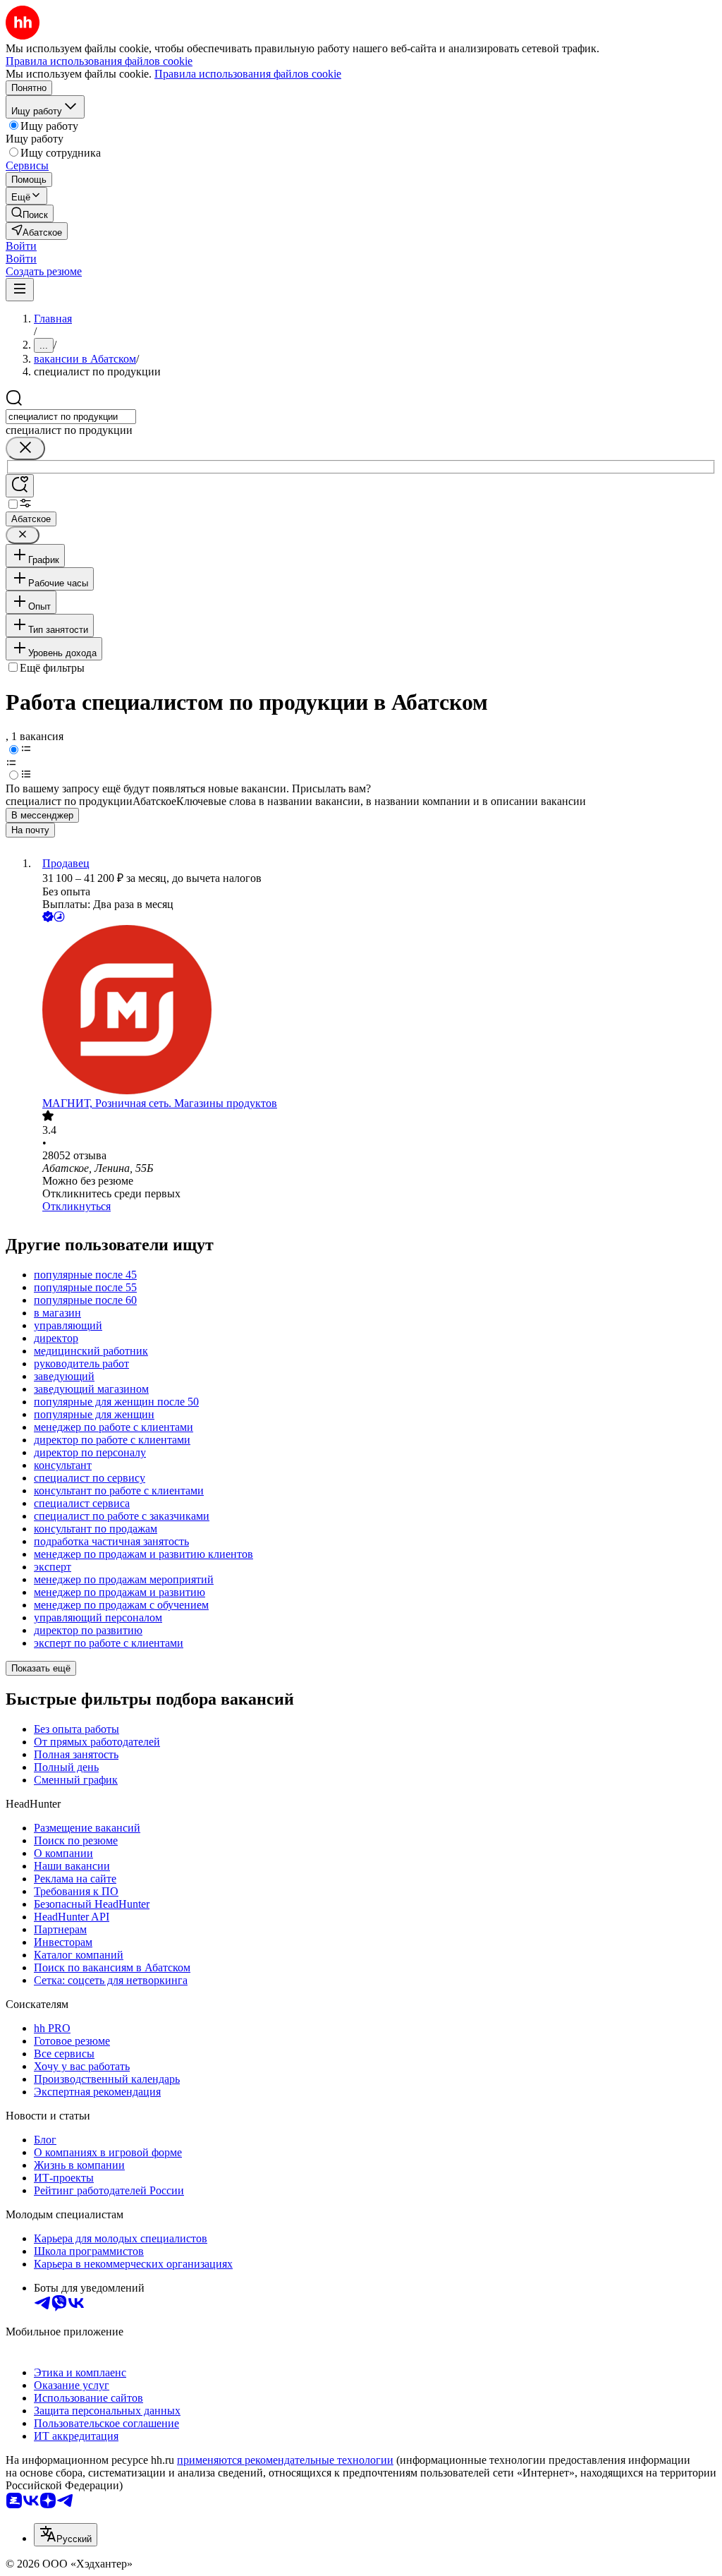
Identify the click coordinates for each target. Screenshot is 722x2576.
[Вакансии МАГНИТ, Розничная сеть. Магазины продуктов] (375, 1011)
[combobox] (71, 417)
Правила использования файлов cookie (248, 74)
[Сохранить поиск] (20, 486)
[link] (30, 213)
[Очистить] (25, 448)
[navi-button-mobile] (20, 290)
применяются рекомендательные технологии (285, 2460)
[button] (21, 246)
